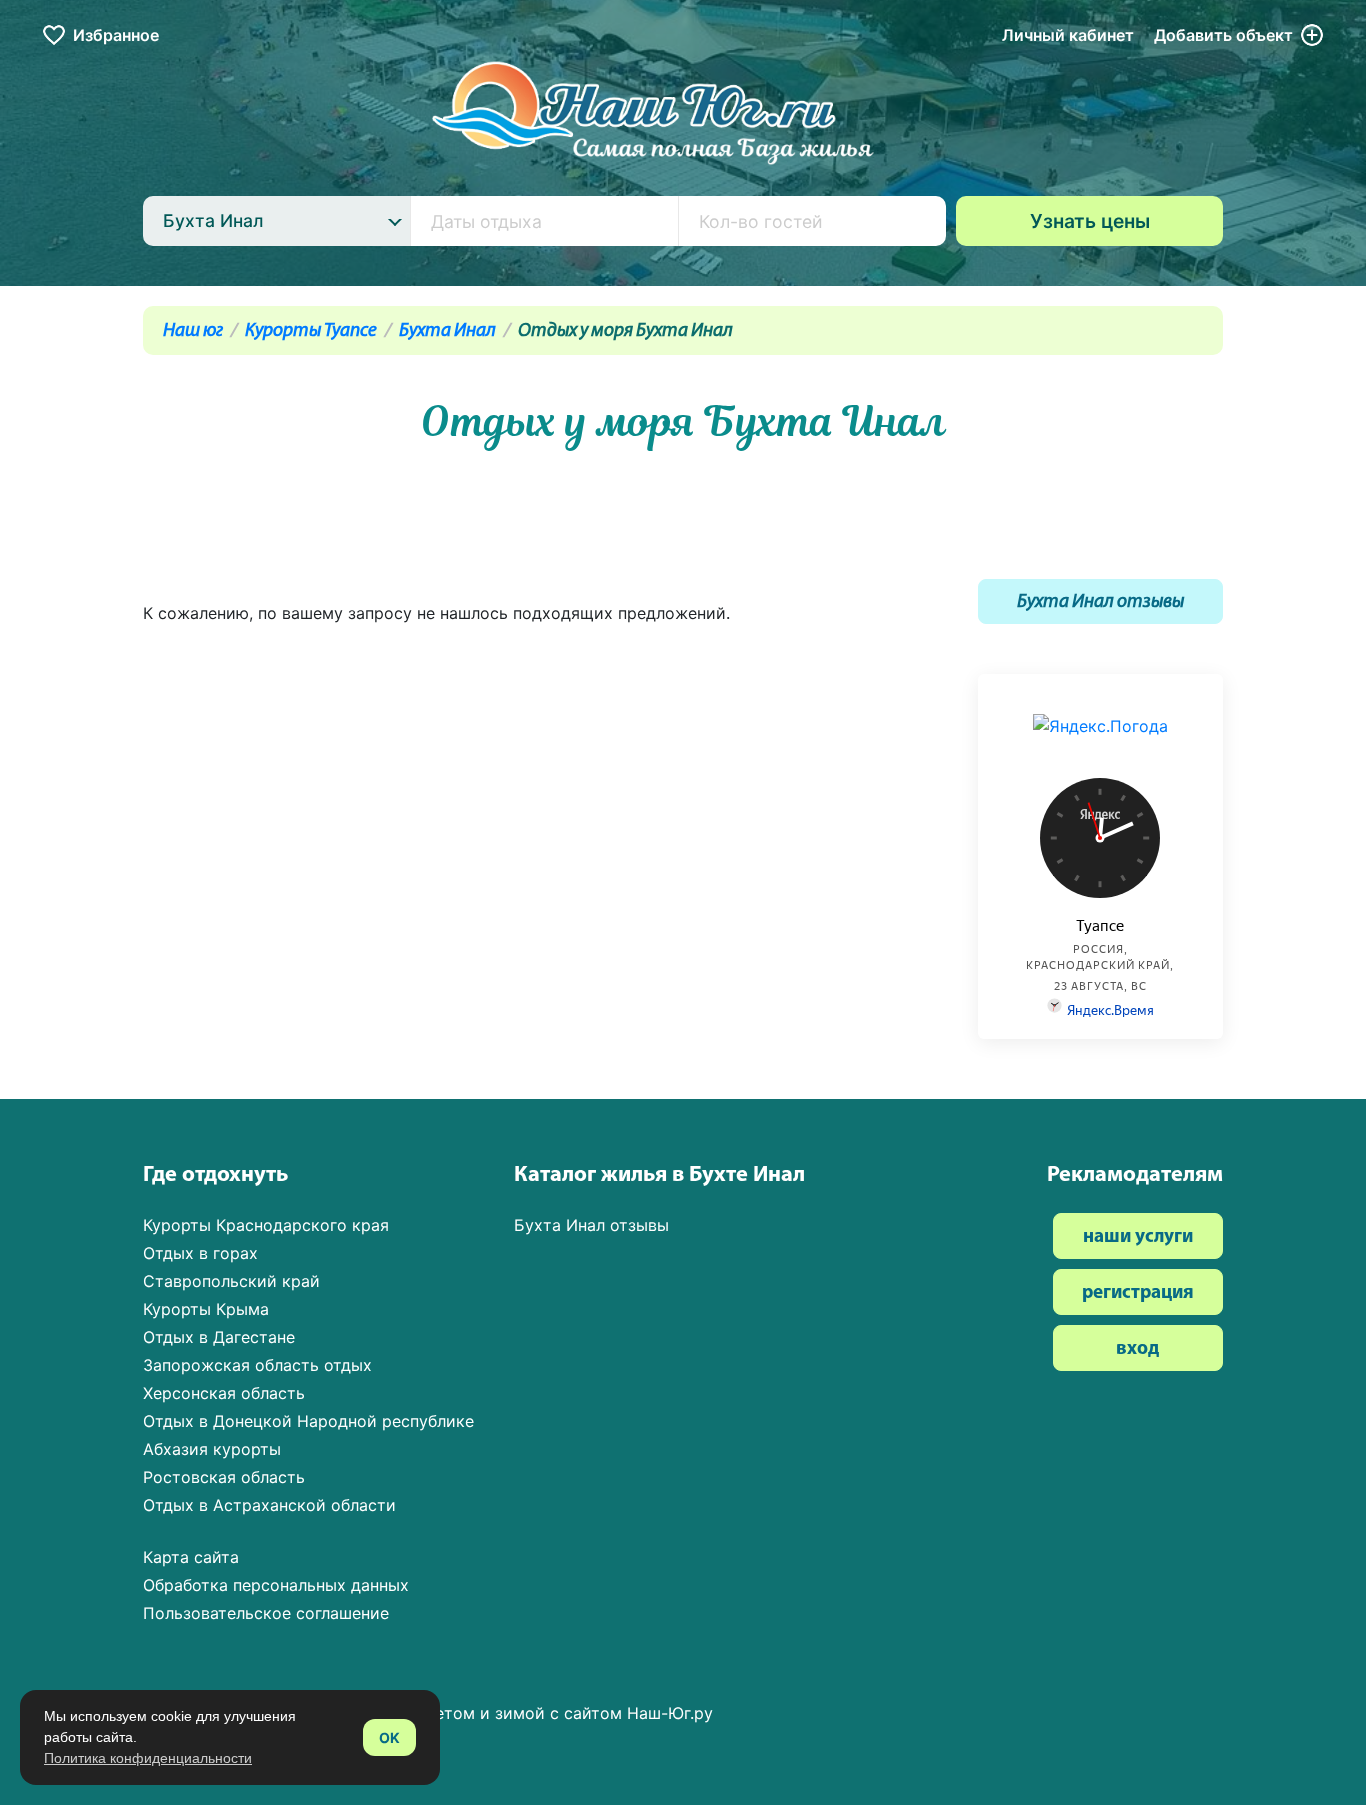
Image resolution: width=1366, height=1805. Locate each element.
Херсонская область (224, 1393)
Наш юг (193, 331)
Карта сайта (191, 1557)
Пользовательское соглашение (266, 1613)
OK (389, 1737)
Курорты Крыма (206, 1309)
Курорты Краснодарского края (266, 1225)
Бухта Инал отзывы (1100, 602)
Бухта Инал (447, 331)
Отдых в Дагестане (219, 1337)
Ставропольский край (231, 1281)
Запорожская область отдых (257, 1365)
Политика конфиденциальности (148, 1758)
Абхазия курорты (212, 1449)
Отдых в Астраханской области (269, 1505)
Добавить (1223, 35)
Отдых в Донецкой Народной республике (308, 1421)
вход (1137, 1349)
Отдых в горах (200, 1253)
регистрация (1138, 1293)
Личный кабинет (1068, 35)
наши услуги (1138, 1237)
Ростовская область (224, 1477)
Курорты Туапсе (311, 331)
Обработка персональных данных (276, 1585)
